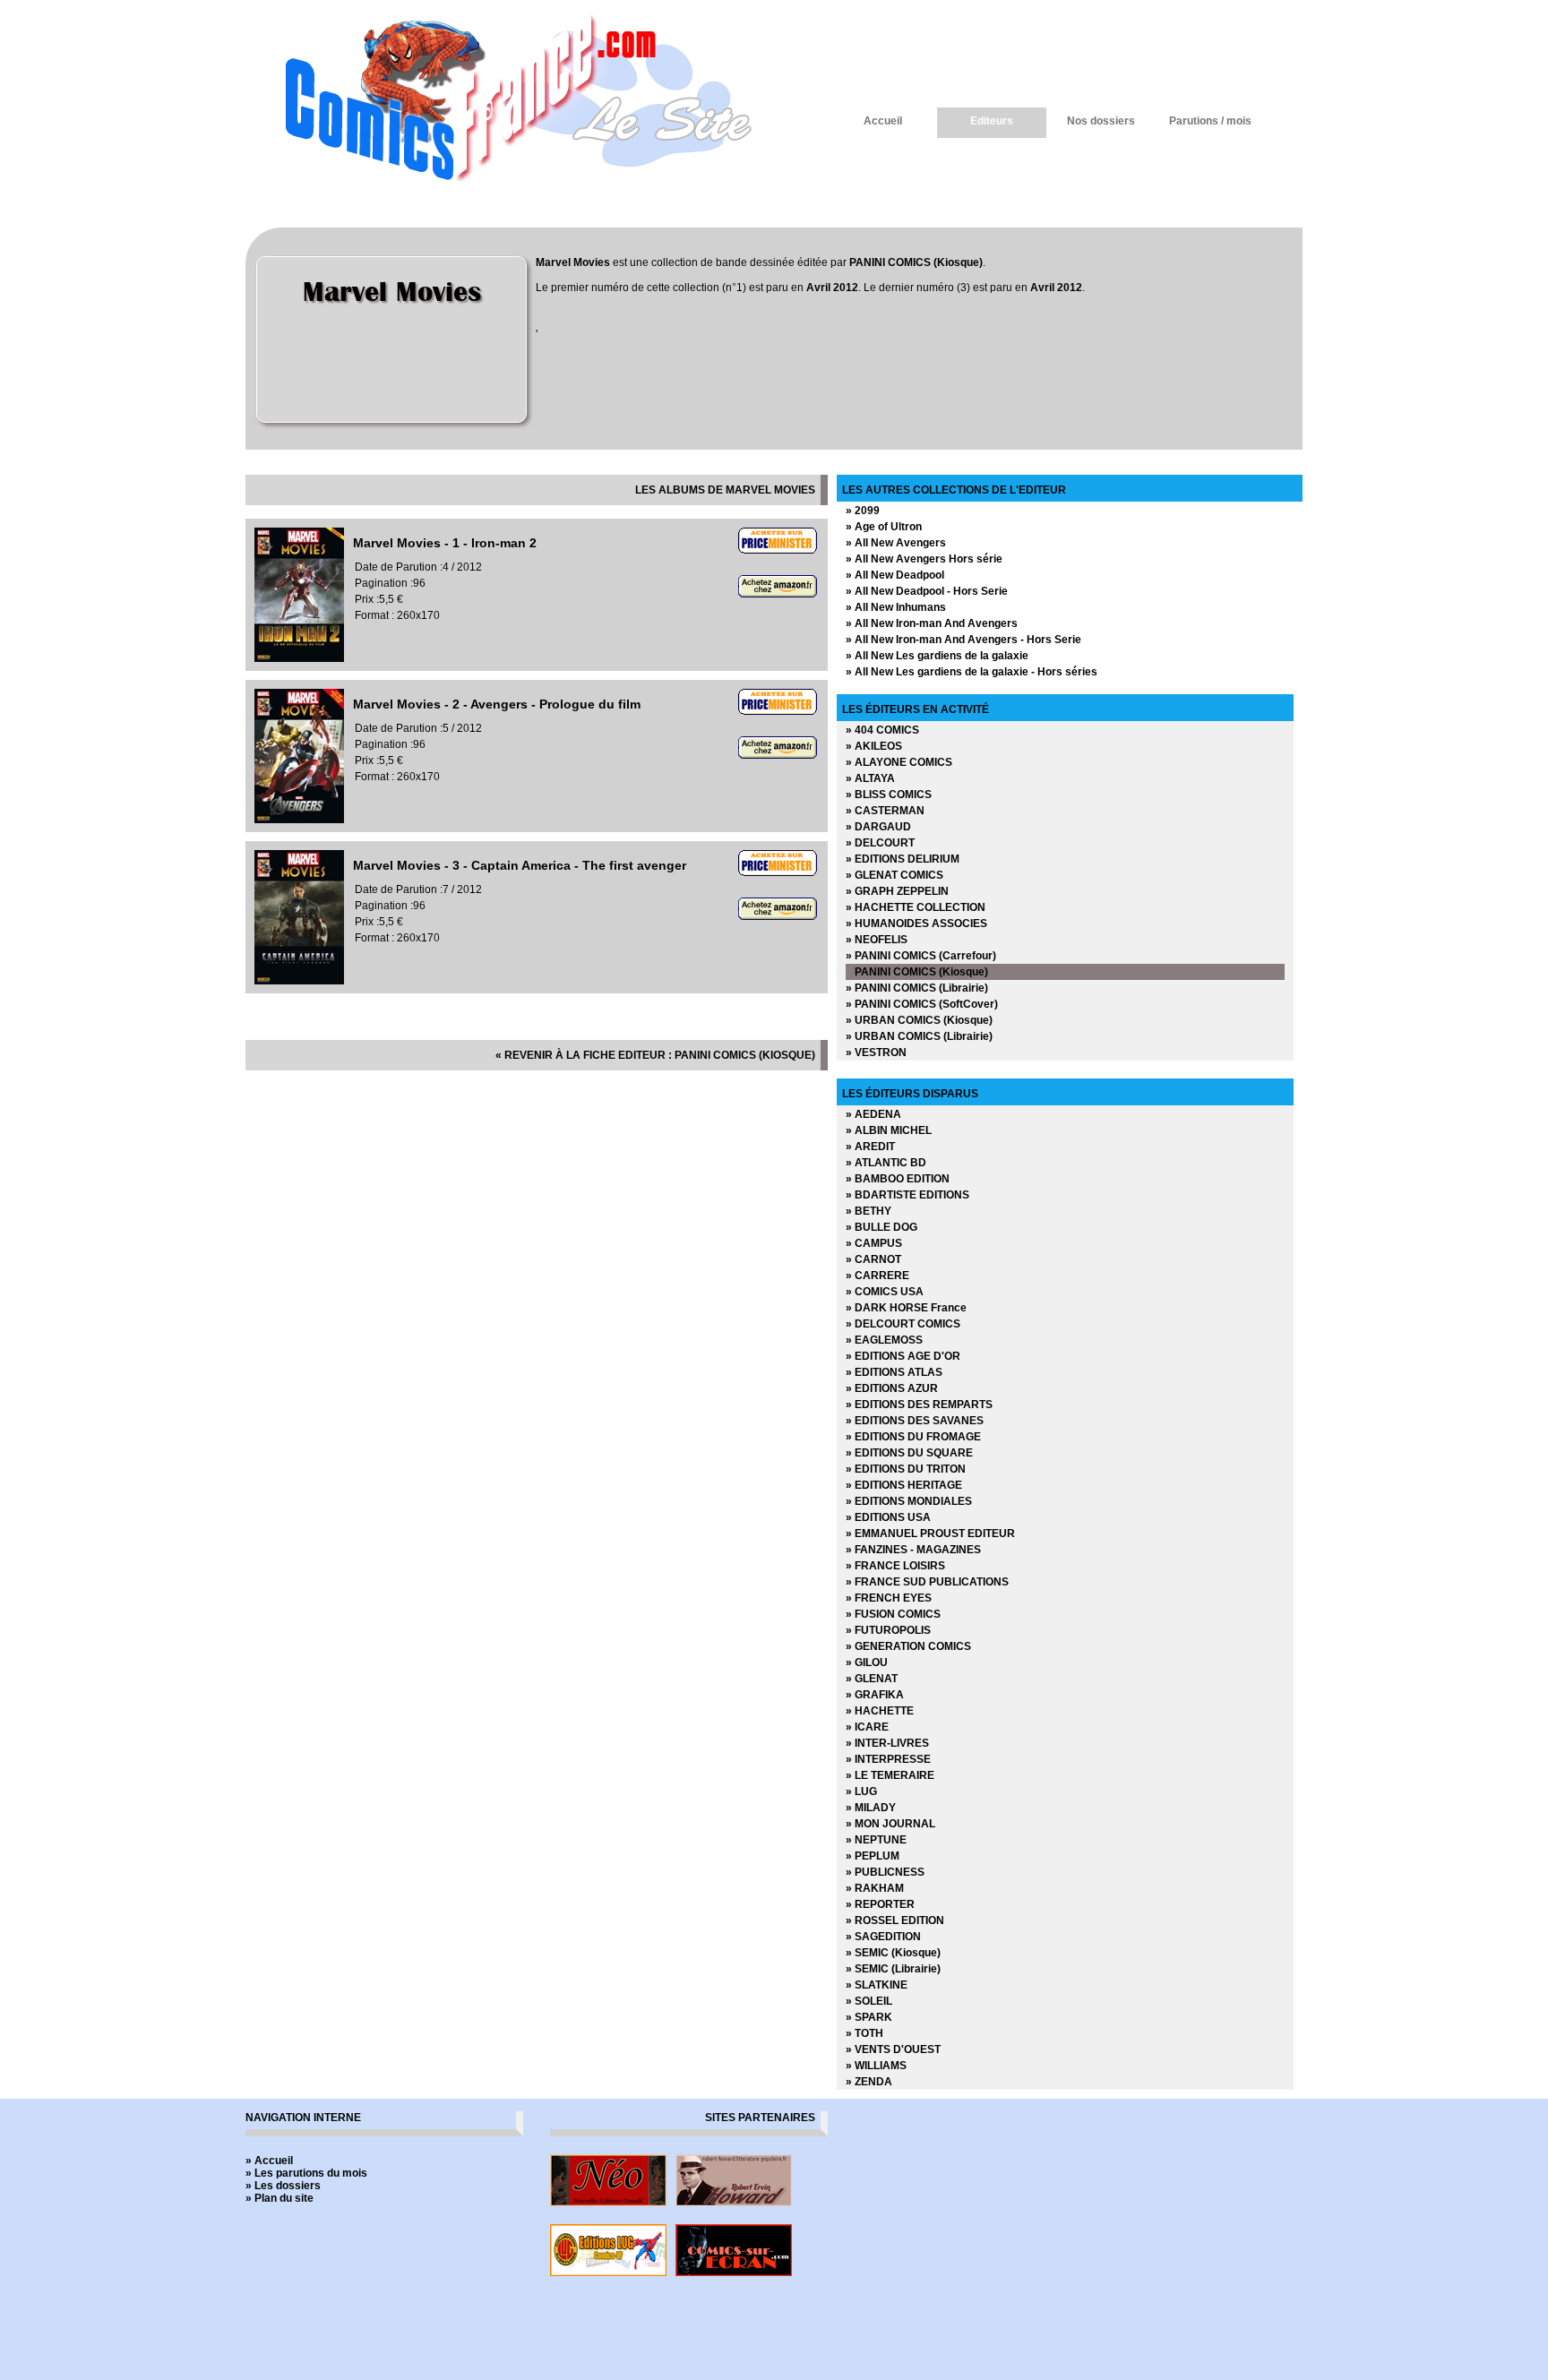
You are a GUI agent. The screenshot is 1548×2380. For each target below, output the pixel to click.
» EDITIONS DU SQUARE (909, 1453)
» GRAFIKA (875, 1695)
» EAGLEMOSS (884, 1340)
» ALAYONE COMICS (899, 762)
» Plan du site (279, 2198)
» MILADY (871, 1808)
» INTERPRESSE (888, 1759)
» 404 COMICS (882, 730)
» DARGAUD (878, 827)
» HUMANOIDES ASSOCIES (916, 924)
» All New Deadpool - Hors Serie (927, 591)
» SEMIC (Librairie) (893, 1969)
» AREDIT (870, 1147)
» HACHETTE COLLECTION (916, 907)
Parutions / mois (1210, 121)
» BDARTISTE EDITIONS (907, 1195)
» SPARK (869, 2017)
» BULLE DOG (881, 1227)
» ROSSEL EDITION (895, 1920)
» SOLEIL (869, 2001)
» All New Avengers (896, 543)
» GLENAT (872, 1679)
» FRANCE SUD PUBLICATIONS (927, 1582)
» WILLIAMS (876, 2066)
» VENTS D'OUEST (893, 2049)
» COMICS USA (885, 1292)
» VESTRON (876, 1053)
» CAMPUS (874, 1243)
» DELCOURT (880, 843)
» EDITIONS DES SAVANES (915, 1421)
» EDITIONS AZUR (892, 1388)
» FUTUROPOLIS (888, 1630)
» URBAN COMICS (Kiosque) (919, 1020)
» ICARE (867, 1727)
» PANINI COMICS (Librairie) (917, 988)
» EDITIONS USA (888, 1517)
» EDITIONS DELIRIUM (903, 859)
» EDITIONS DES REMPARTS (919, 1405)
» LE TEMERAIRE (890, 1775)
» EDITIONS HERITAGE (904, 1485)
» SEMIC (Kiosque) (893, 1953)
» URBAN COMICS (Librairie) (919, 1036)
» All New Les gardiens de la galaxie (937, 656)
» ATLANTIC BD (886, 1163)
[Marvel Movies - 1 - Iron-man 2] (299, 658)
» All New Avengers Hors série (924, 559)
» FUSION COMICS (893, 1614)
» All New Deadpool (895, 575)
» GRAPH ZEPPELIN (897, 891)
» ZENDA (869, 2082)
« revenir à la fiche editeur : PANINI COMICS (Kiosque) (655, 1055)
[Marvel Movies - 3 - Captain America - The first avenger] (299, 981)
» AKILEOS (874, 746)
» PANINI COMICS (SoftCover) (922, 1004)
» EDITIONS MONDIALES (909, 1501)
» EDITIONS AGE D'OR (903, 1356)
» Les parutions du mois (306, 2173)
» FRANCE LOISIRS (895, 1566)
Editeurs (992, 121)
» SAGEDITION (883, 1937)
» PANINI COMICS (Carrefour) (921, 956)
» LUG (861, 1791)
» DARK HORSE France (906, 1308)
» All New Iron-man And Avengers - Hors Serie (963, 640)
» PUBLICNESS (885, 1872)
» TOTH (864, 2033)
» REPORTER (880, 1904)
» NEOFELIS (877, 940)
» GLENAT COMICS (894, 875)
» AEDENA (873, 1114)
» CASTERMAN (885, 811)
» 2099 (863, 511)
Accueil (883, 121)
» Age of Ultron (884, 527)
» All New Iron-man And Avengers (932, 623)
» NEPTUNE (876, 1840)
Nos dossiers (1101, 121)
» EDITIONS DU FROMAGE (913, 1437)
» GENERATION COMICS (908, 1646)
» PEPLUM (873, 1856)
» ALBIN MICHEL (889, 1130)
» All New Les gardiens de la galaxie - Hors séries (972, 672)
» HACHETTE (880, 1711)
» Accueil (269, 2161)
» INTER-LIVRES (887, 1743)
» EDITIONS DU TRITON (906, 1469)
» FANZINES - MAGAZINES (913, 1550)
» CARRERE (877, 1276)
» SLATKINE (877, 1985)
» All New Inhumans (896, 607)
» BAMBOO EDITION (898, 1179)
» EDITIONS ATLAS (894, 1372)
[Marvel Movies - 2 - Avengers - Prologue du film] (299, 820)
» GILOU (867, 1663)
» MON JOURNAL (890, 1824)
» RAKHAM (875, 1888)
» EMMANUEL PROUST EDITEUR (930, 1534)
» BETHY (869, 1211)
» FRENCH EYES (889, 1598)
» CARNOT (873, 1259)
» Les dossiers (283, 2186)
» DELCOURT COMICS (903, 1324)
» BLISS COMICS (889, 795)
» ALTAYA (870, 778)
